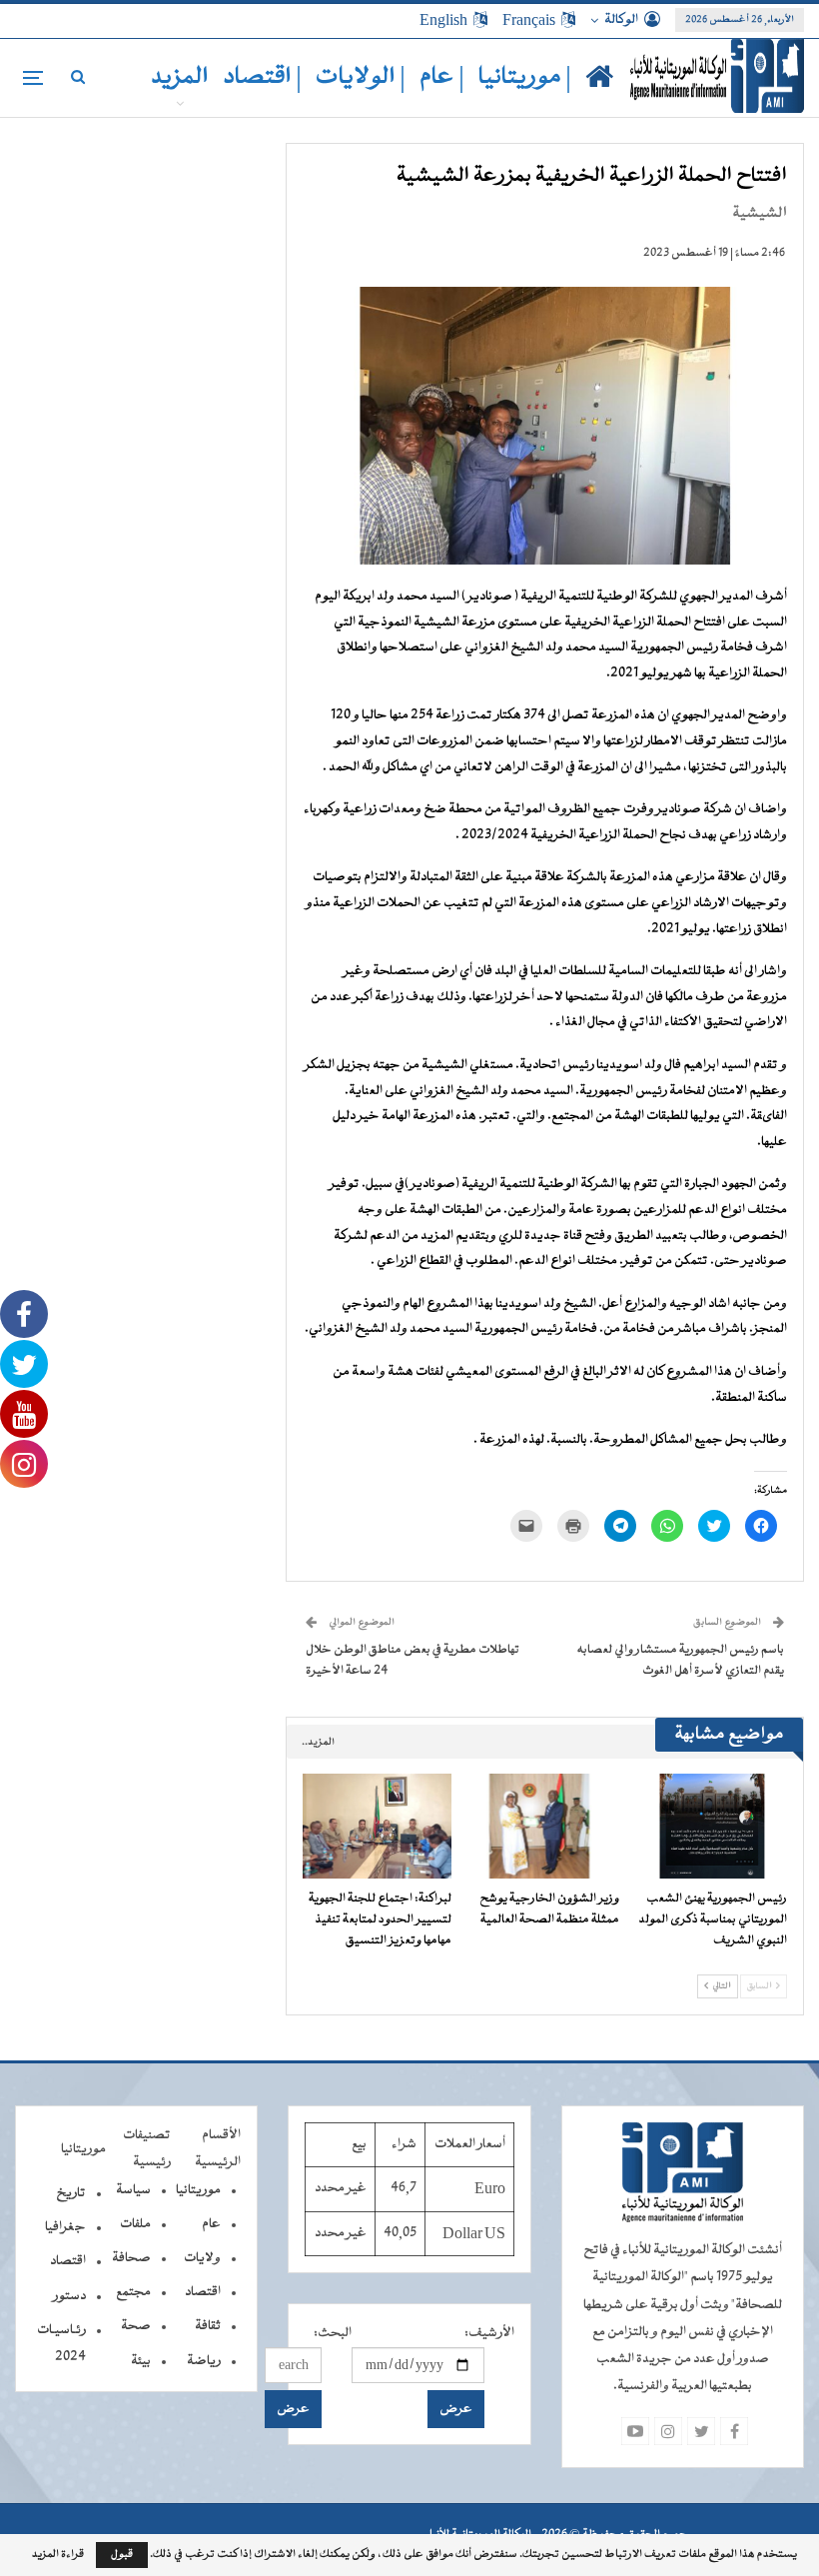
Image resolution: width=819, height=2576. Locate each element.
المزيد (180, 77)
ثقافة (208, 2326)
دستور (69, 2296)
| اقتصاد (262, 77)
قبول (122, 2555)
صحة (136, 2326)
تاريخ (71, 2193)
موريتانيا (198, 2190)
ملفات (135, 2224)
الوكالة (621, 20)
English (443, 20)
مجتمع (133, 2292)
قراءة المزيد (58, 2555)
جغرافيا (65, 2227)
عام (211, 2224)
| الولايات (361, 77)
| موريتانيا (525, 77)
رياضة (204, 2361)
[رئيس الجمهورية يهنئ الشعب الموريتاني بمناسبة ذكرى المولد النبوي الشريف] (712, 1826)
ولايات (202, 2258)
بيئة (141, 2361)
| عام (442, 77)
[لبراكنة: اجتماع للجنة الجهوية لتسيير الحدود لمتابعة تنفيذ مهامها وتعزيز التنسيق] (378, 1826)
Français (529, 20)
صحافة (131, 2258)
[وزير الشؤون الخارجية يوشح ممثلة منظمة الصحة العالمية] (544, 1826)
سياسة (133, 2190)
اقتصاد (203, 2292)
